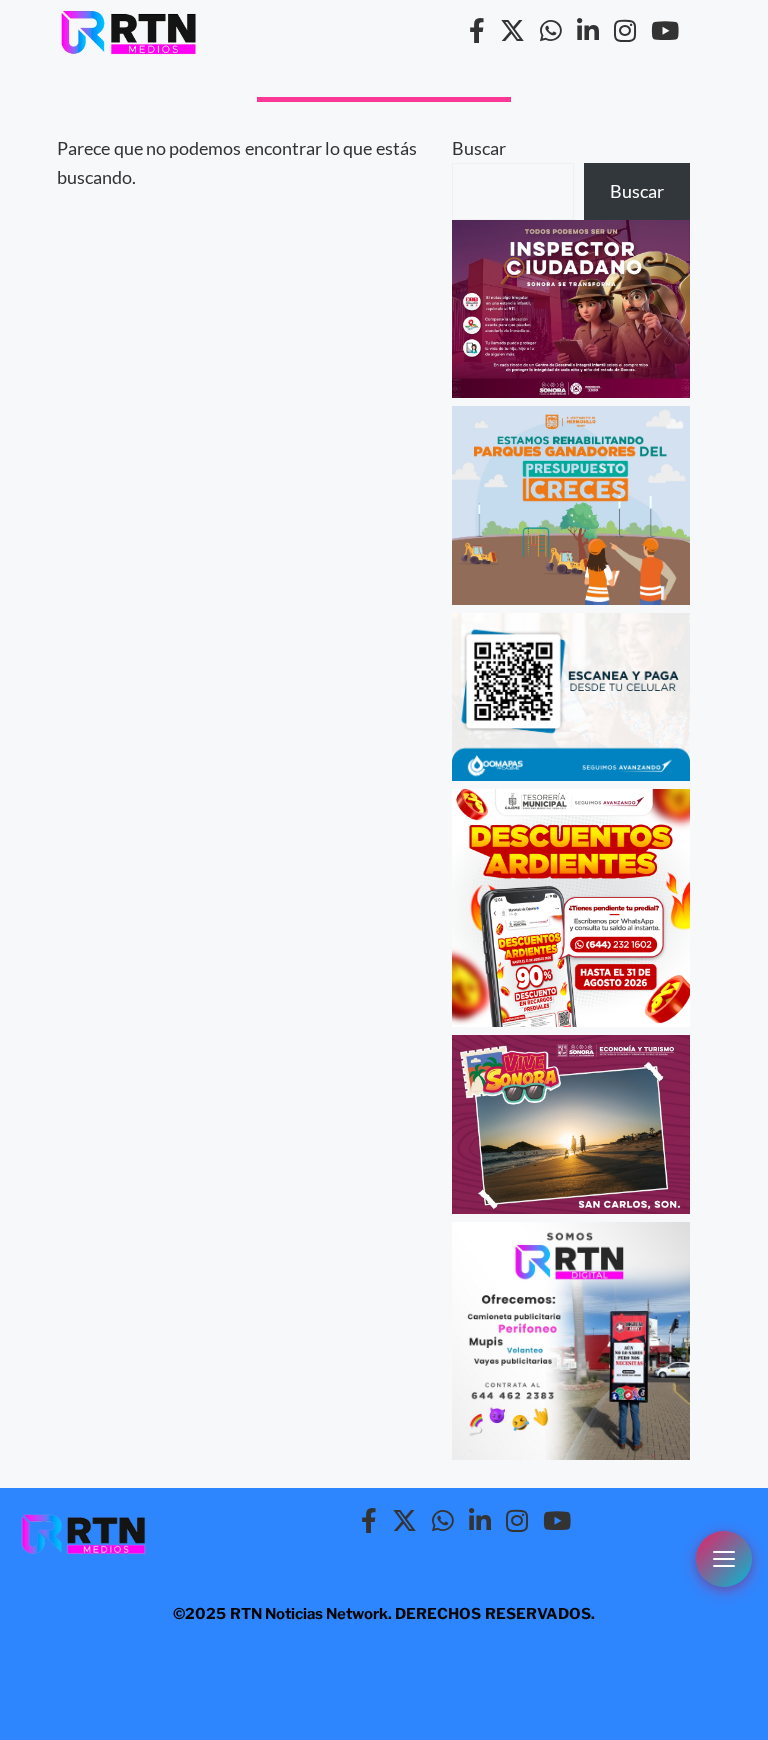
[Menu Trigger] (724, 1559)
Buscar (479, 148)
